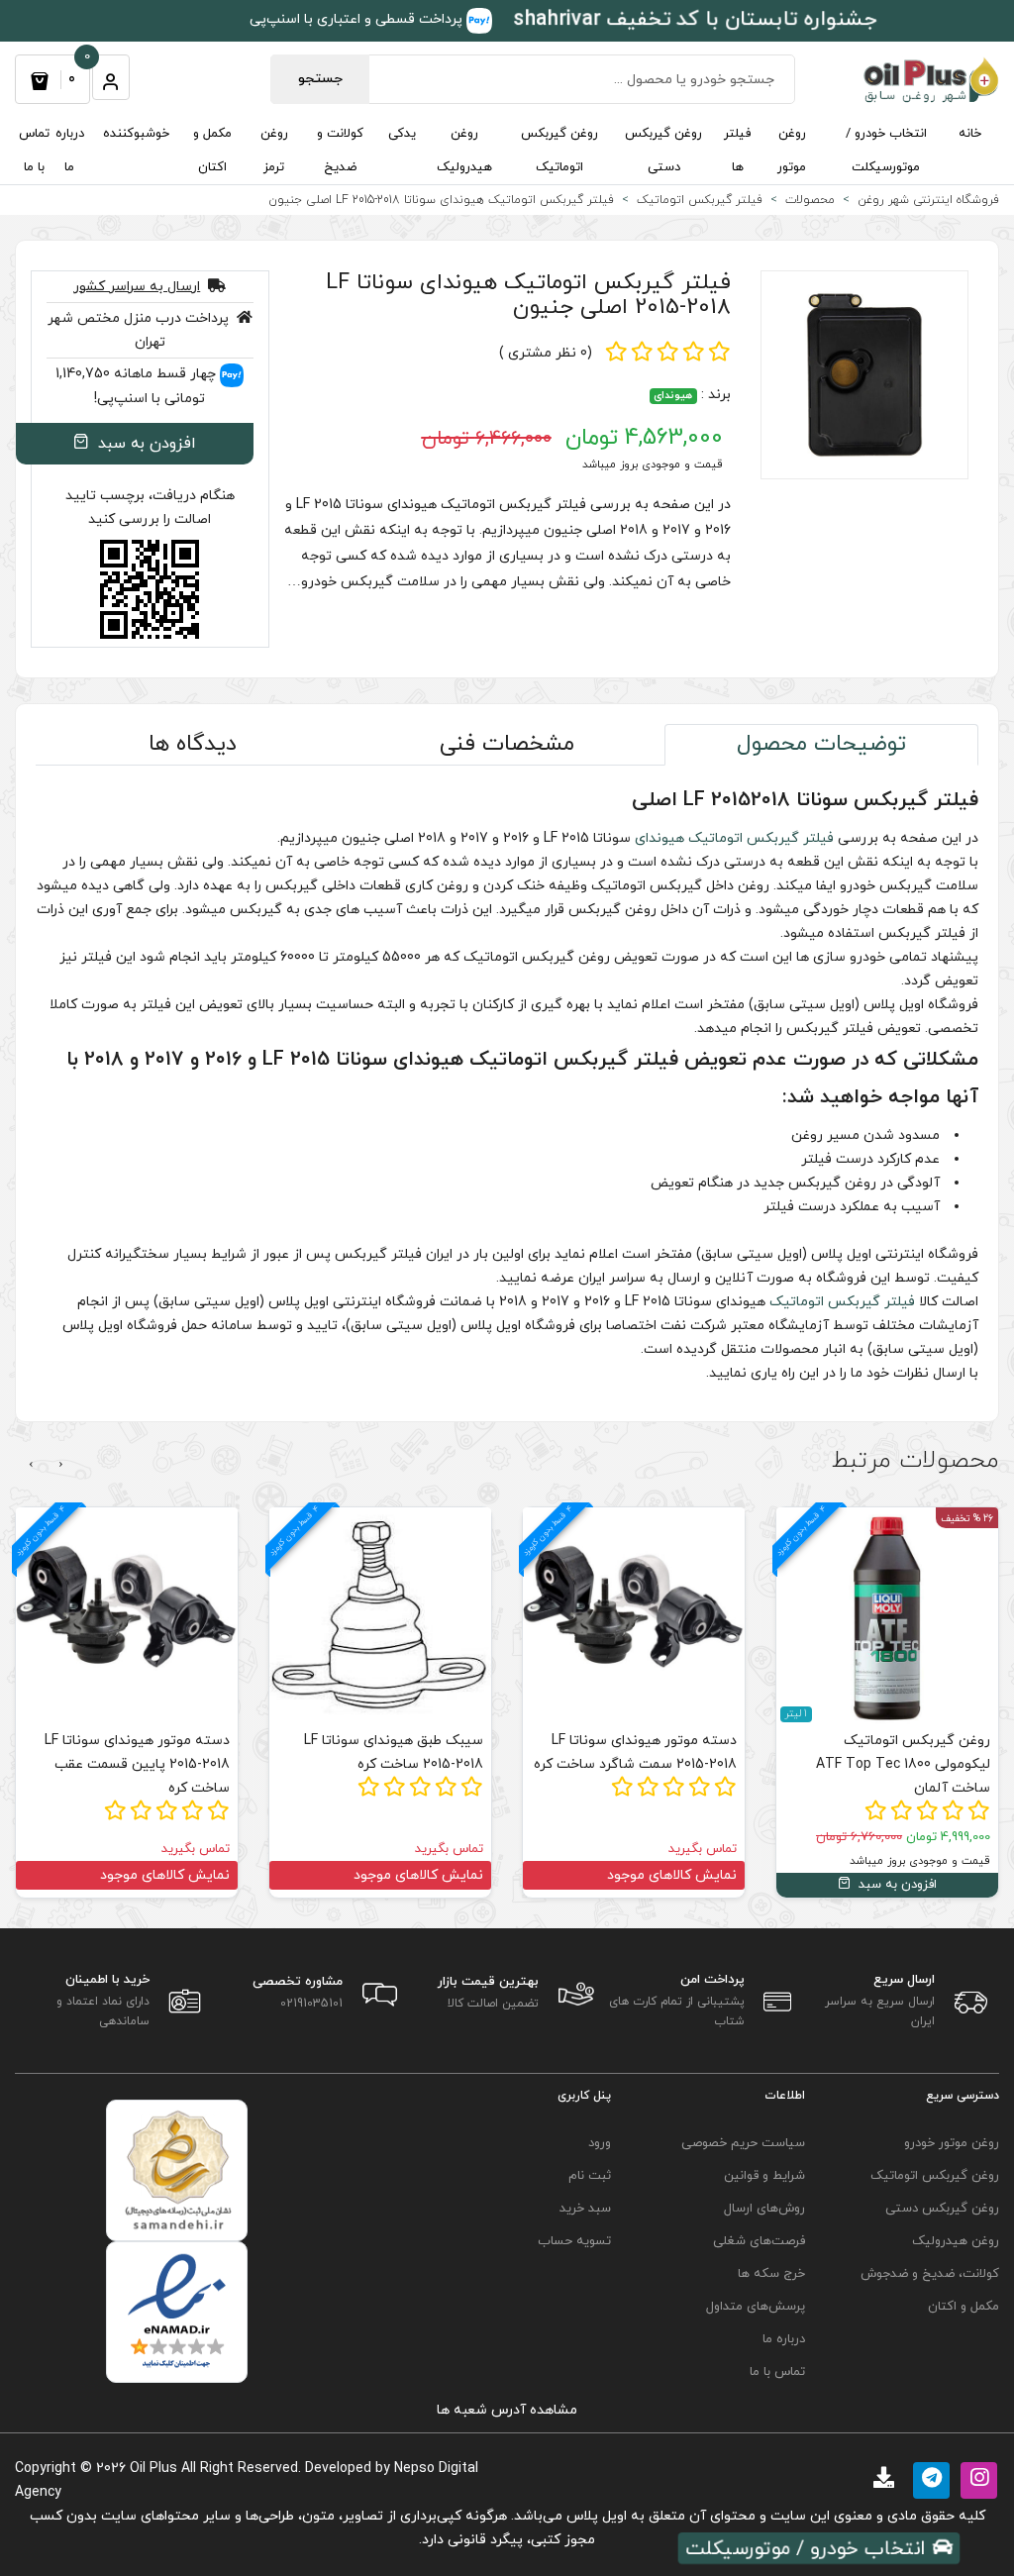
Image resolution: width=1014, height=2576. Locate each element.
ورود (600, 2143)
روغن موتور (792, 151)
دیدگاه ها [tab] (193, 744)
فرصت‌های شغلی (759, 2241)
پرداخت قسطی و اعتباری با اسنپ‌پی (358, 19)
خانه (970, 134)
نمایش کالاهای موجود (925, 1875)
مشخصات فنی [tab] (507, 744)
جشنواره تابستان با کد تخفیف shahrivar (695, 19)
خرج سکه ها (771, 2274)
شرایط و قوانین (764, 2176)
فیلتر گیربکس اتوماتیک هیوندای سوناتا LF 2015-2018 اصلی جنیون (528, 295)
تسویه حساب (574, 2241)
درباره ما (70, 151)
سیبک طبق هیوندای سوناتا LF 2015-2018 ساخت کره (647, 1752)
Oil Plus (153, 2469)
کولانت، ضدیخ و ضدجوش (930, 2274)
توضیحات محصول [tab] (821, 744)
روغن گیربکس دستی (663, 151)
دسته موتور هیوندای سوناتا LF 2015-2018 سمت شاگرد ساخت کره (889, 1752)
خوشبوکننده (136, 134)
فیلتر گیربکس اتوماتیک (761, 838)
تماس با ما (34, 151)
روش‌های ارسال (764, 2209)
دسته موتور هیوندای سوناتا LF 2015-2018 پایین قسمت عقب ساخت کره (391, 1764)
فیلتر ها (737, 151)
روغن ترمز (274, 151)
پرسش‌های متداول (756, 2307)
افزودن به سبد (145, 444)
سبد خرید (585, 2209)
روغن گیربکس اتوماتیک (559, 151)
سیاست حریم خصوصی (743, 2143)
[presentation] (61, 1465)
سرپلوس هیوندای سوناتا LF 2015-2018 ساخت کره (129, 1752)
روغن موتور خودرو (952, 2143)
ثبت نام (590, 2176)
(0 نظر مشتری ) (546, 353)
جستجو (320, 79)
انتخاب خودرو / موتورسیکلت (886, 151)
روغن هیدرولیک (464, 151)
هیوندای (673, 396)
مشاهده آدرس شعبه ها (507, 2410)
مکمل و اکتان (212, 151)
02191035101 (311, 2004)
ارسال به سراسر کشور (137, 287)
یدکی (402, 134)
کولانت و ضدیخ (340, 151)
